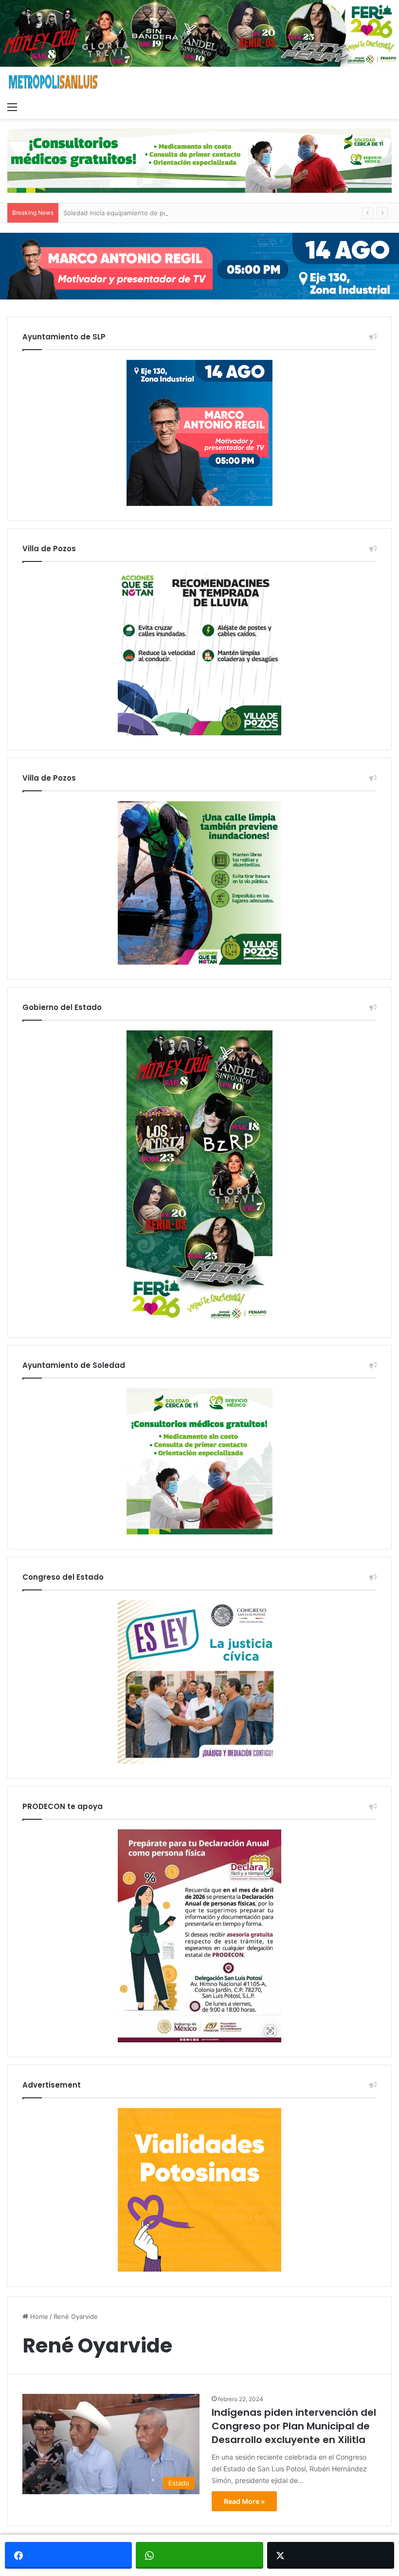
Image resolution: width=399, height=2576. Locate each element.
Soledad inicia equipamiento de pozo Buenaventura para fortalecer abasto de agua (189, 213)
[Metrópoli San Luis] (54, 82)
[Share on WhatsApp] (199, 2555)
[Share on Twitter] (331, 2555)
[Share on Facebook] (68, 2555)
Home (38, 2316)
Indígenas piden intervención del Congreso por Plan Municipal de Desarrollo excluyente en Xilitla (294, 2426)
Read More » (244, 2501)
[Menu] (12, 107)
